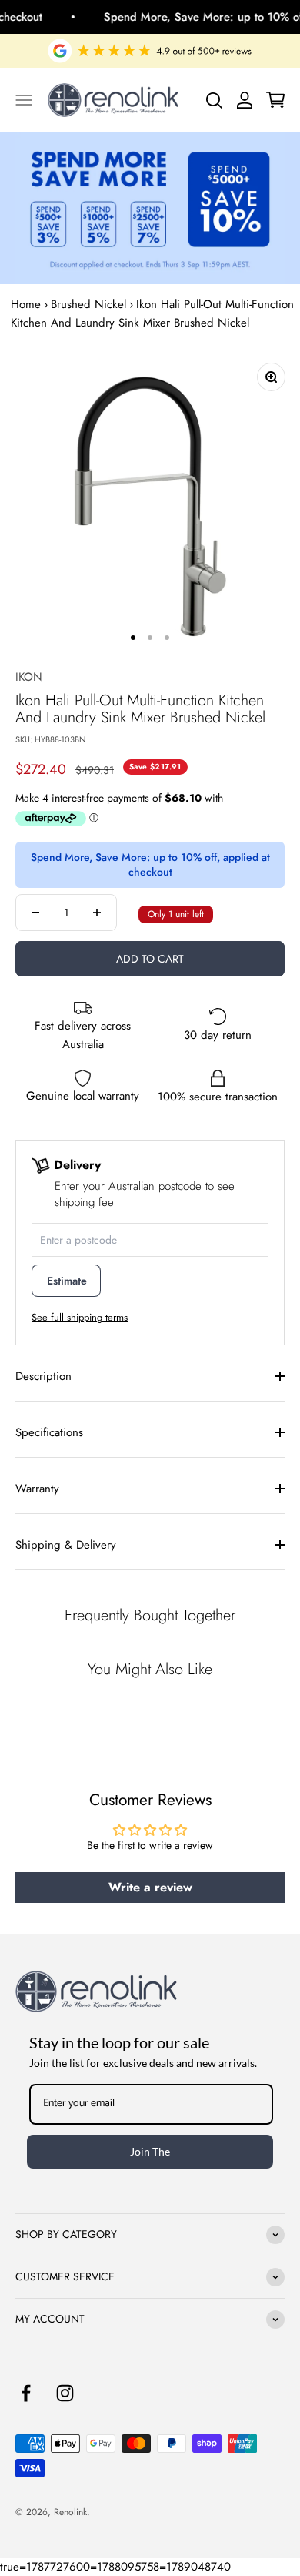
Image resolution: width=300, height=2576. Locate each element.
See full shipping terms (80, 1317)
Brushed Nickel (88, 304)
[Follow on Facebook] (26, 2393)
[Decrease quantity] (35, 913)
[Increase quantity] (97, 913)
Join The (150, 2151)
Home (26, 304)
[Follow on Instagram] (65, 2393)
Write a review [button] (150, 1887)
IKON (29, 677)
